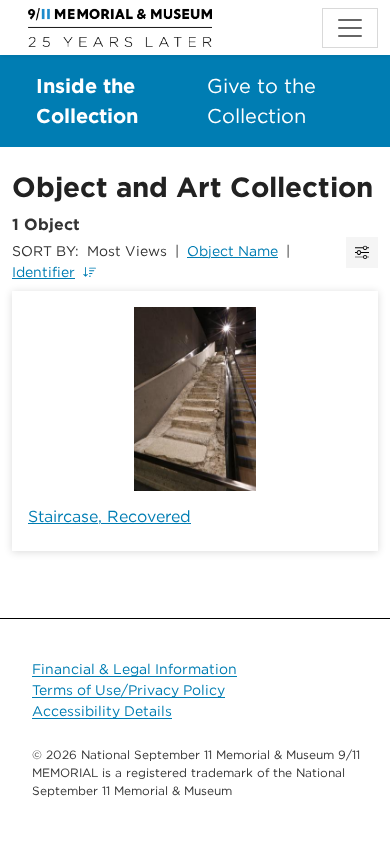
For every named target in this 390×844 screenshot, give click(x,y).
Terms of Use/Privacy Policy (128, 690)
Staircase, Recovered (109, 516)
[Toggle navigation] (350, 28)
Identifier (43, 272)
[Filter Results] (362, 252)
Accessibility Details (102, 711)
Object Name (232, 251)
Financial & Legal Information (134, 669)
